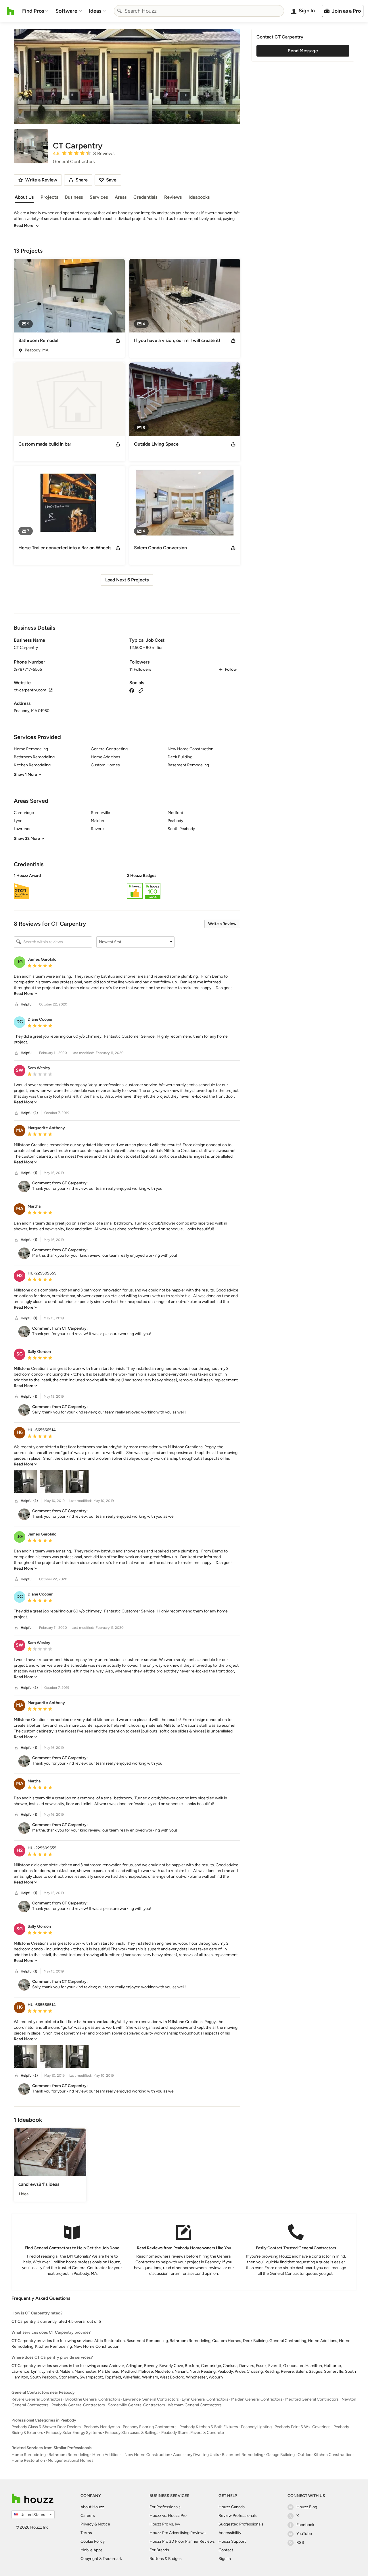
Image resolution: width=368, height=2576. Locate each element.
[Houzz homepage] (10, 11)
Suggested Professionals (241, 2524)
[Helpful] (16, 1004)
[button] (127, 887)
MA (20, 1130)
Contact (226, 2550)
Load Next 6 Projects (127, 580)
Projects (49, 197)
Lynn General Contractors (205, 2399)
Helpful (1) (29, 1173)
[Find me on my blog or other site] (141, 690)
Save (111, 180)
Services (99, 197)
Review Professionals (238, 2516)
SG (20, 1354)
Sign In (225, 2559)
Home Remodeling (29, 2455)
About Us (24, 197)
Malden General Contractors (257, 2399)
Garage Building (280, 2455)
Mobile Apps (92, 2550)
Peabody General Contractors (78, 2405)
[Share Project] (118, 341)
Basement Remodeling (243, 2455)
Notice (104, 2524)
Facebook (305, 2525)
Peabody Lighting (256, 2427)
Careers (88, 2516)
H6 (20, 1432)
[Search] (120, 11)
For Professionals (165, 2507)
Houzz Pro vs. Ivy (165, 2524)
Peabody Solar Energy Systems (74, 2433)
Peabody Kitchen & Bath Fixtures (209, 2427)
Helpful (27, 1004)
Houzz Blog (307, 2507)
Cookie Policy (93, 2541)
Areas (121, 197)
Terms (86, 2533)
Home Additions (107, 2455)
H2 (20, 1276)
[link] (26, 994)
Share (82, 180)
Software (66, 11)
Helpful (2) (29, 1113)
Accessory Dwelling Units (196, 2455)
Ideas (95, 11)
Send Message (303, 51)
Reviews (173, 197)
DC (20, 1022)
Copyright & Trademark (101, 2559)
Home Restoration (28, 2460)
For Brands (159, 2550)
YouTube (304, 2534)
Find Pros (33, 11)
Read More (24, 226)
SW (20, 1070)
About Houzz (92, 2507)
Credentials (145, 197)
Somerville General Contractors (136, 2405)
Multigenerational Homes (71, 2460)
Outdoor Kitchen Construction (325, 2455)
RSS (300, 2543)
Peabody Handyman (102, 2427)
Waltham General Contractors (195, 2405)
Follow (231, 669)
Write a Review (222, 924)
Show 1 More (25, 774)
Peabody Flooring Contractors (150, 2427)
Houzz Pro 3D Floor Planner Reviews (182, 2541)
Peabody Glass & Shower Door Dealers (46, 2427)
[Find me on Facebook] (132, 690)
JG (20, 962)
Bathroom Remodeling (69, 2455)
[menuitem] (35, 11)
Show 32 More (27, 839)
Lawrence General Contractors (151, 2399)
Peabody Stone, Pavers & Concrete (193, 2433)
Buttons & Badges (166, 2559)
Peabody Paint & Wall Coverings (303, 2427)
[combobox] (199, 11)
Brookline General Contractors (93, 2399)
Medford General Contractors (312, 2399)
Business (74, 197)
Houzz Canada (232, 2507)
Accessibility (230, 2533)
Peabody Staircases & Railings (132, 2433)
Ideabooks (199, 197)
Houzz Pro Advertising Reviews (178, 2533)
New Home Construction (147, 2455)
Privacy (87, 2524)
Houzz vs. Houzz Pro (168, 2516)
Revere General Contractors (37, 2399)
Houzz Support (232, 2541)
